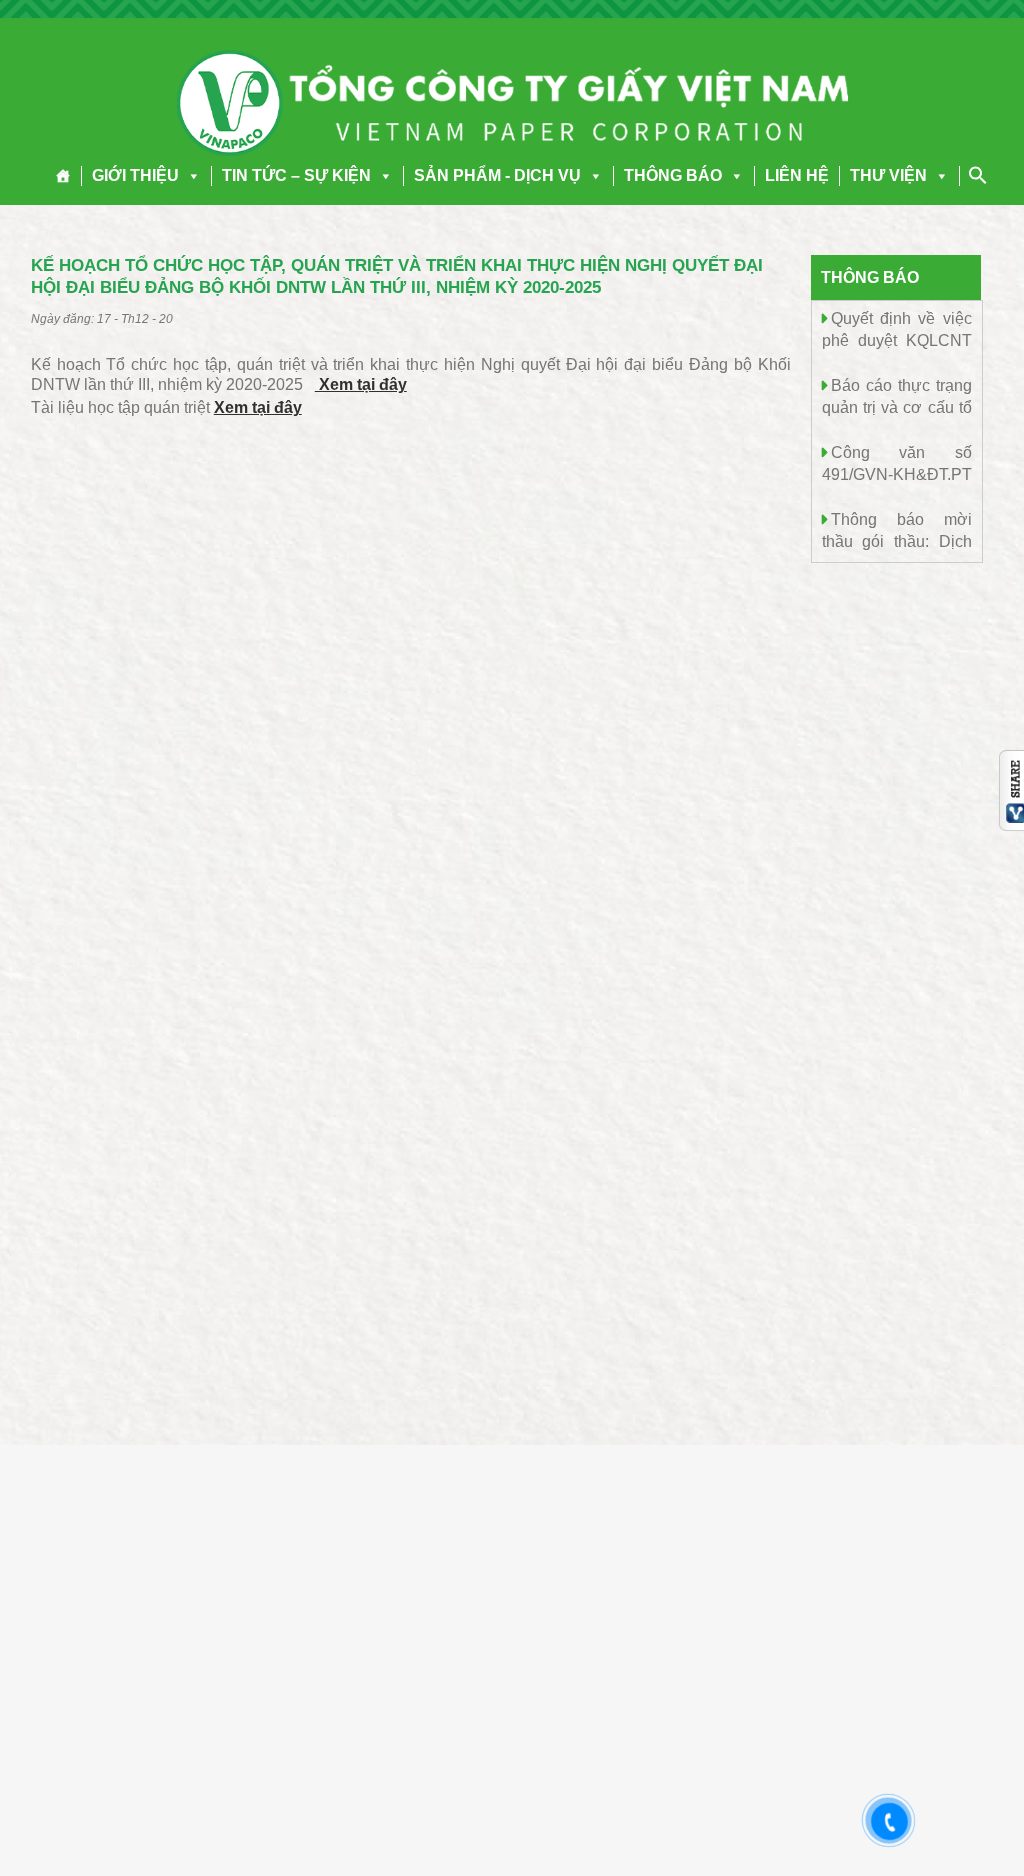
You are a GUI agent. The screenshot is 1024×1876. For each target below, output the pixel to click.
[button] (190, 175)
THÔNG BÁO (673, 175)
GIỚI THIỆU (135, 175)
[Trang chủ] (63, 176)
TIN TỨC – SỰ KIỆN (296, 175)
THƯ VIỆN (888, 175)
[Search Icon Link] (978, 175)
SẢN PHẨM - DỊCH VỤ (497, 175)
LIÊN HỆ (797, 175)
